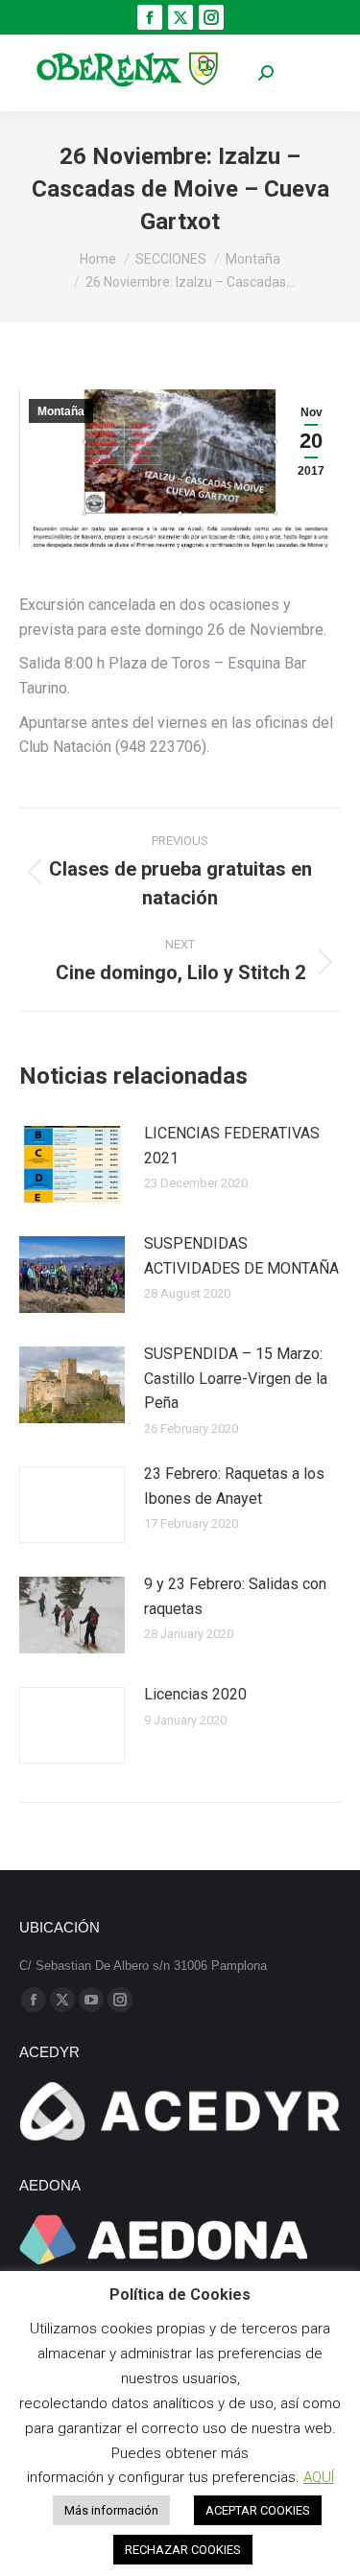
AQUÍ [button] (319, 2477)
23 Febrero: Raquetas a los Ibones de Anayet (234, 1486)
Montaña (61, 411)
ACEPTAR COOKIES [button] (258, 2510)
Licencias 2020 (195, 1694)
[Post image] (72, 1164)
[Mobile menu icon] (312, 73)
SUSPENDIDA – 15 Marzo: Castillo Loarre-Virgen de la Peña (236, 1378)
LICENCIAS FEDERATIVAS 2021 (232, 1146)
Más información (111, 2510)
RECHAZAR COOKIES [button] (183, 2550)
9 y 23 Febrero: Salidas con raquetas (235, 1596)
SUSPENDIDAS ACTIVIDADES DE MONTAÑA (241, 1256)
